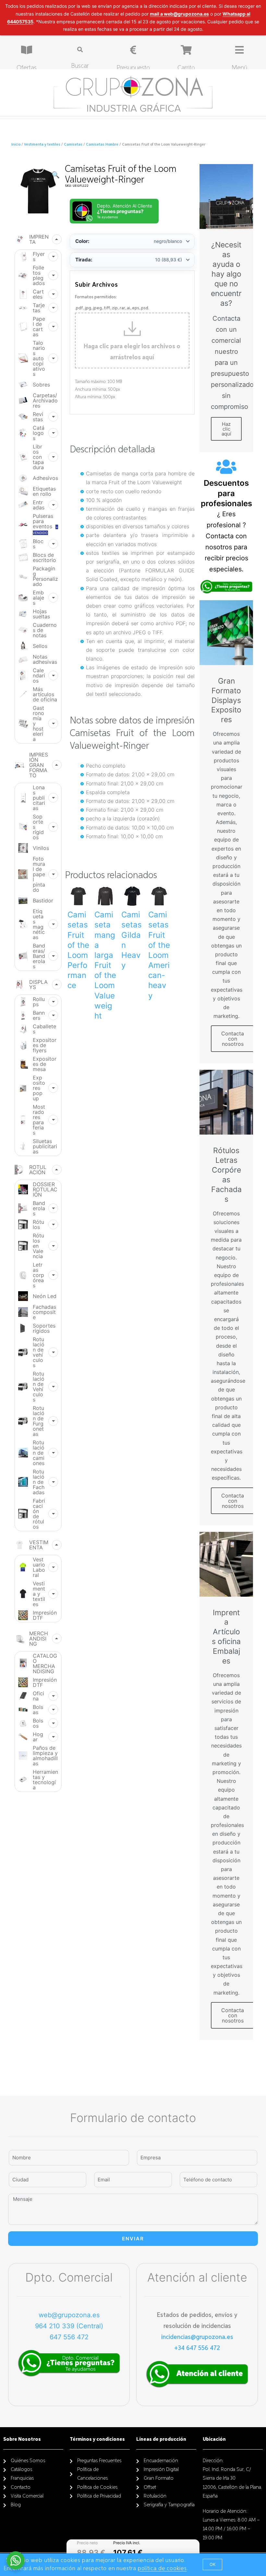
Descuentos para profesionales (226, 493)
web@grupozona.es (69, 2315)
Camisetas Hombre (102, 145)
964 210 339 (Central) (69, 2326)
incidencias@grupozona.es (197, 2337)
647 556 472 (69, 2337)
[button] (212, 2564)
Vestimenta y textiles (42, 145)
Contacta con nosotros (233, 1039)
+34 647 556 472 (197, 2348)
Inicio (16, 145)
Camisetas (73, 145)
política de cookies (162, 2569)
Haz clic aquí (226, 429)
